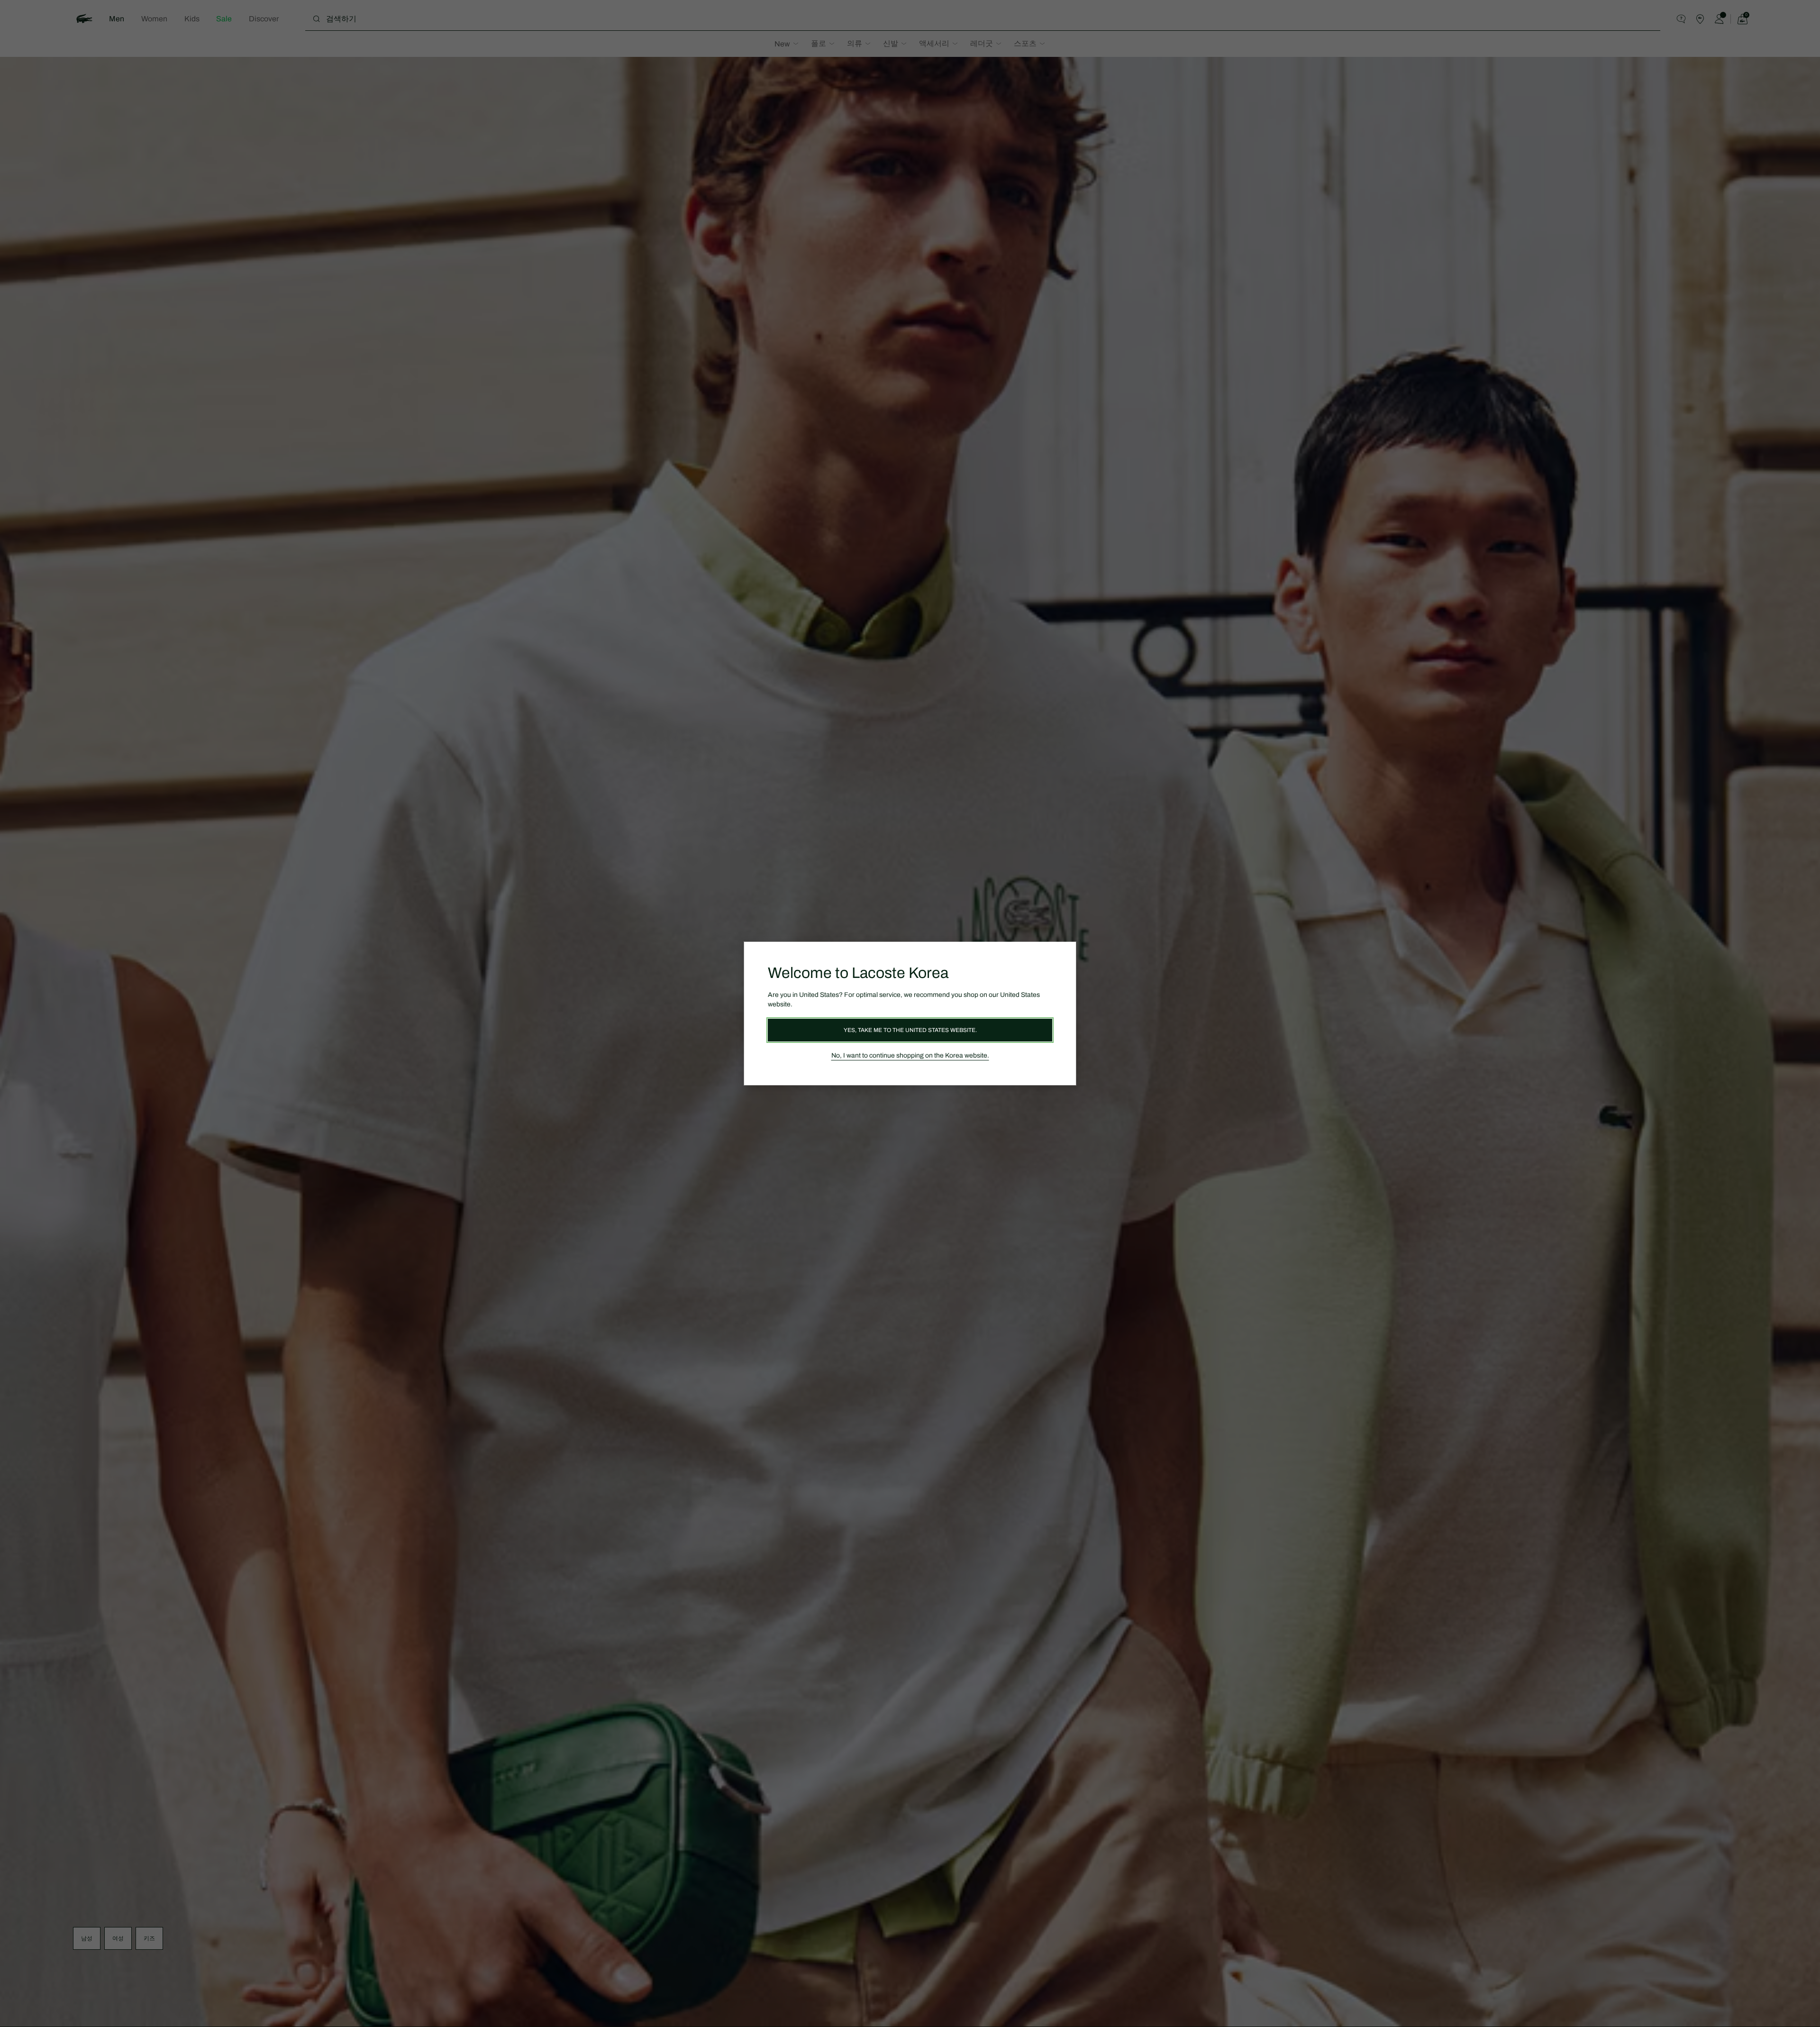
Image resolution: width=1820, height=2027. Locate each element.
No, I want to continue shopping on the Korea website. (910, 1055)
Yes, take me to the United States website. (910, 1030)
